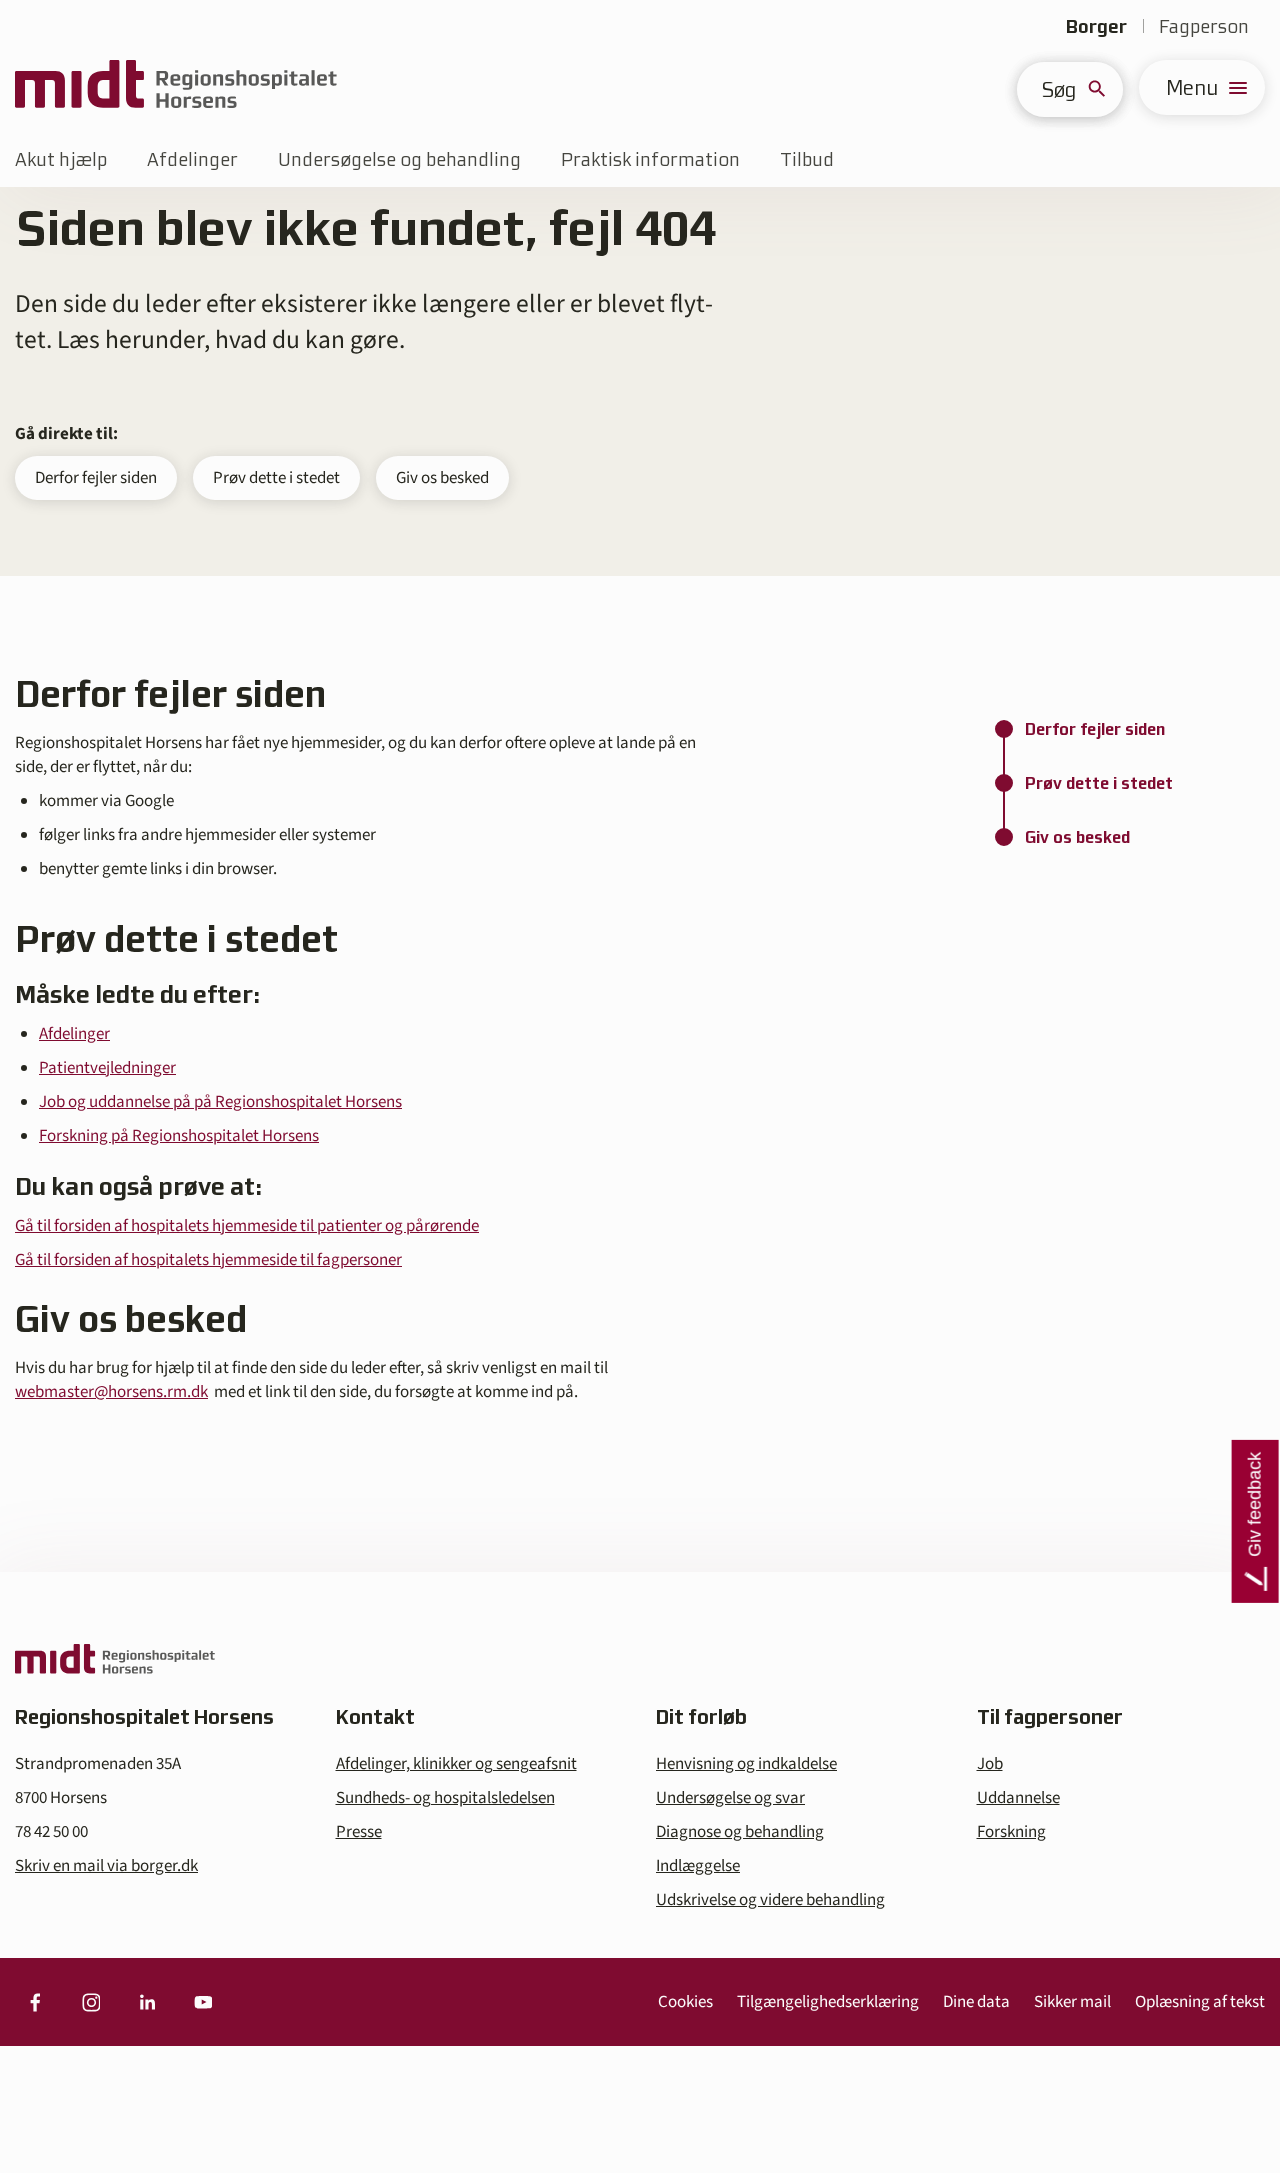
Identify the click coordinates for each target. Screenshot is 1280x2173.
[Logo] (176, 87)
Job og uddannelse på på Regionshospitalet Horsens (220, 1102)
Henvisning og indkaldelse (746, 1764)
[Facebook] (35, 2002)
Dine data (976, 2002)
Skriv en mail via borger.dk (106, 1866)
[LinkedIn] (147, 2002)
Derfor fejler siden (96, 478)
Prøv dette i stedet (276, 478)
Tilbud (807, 159)
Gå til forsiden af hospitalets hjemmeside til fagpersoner (208, 1260)
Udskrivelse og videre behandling (770, 1900)
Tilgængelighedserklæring (828, 2002)
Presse (359, 1832)
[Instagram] (91, 2002)
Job (990, 1764)
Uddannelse (1018, 1798)
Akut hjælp (61, 159)
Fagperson (1204, 26)
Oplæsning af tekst (1200, 2002)
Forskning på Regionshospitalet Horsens (179, 1136)
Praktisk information (650, 159)
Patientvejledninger (107, 1068)
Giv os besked (442, 478)
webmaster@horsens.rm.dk (111, 1392)
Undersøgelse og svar (730, 1798)
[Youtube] (203, 2002)
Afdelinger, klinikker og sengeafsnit (456, 1764)
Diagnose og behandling (740, 1832)
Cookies (685, 2002)
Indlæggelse (698, 1866)
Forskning (1011, 1832)
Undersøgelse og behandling (399, 159)
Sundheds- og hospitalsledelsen (445, 1798)
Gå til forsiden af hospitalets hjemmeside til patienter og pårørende (247, 1226)
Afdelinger (192, 159)
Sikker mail (1072, 2002)
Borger (1096, 26)
